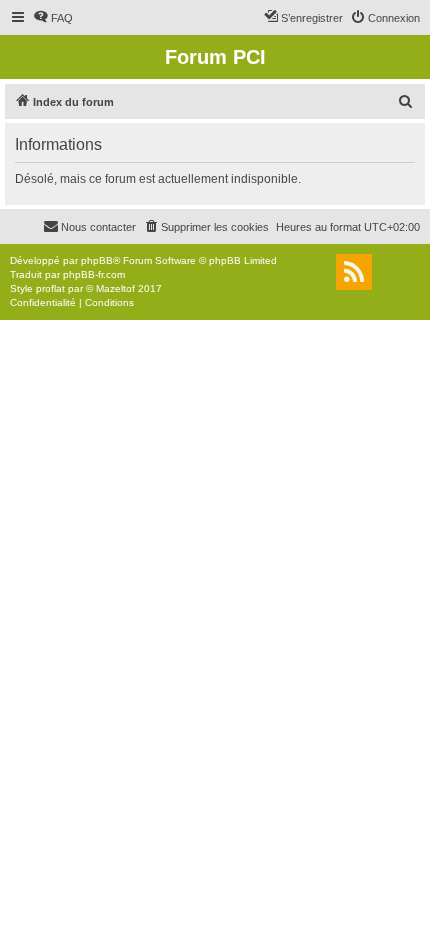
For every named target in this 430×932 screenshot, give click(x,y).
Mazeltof (115, 288)
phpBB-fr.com (94, 274)
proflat (50, 288)
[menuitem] (53, 18)
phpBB (97, 260)
